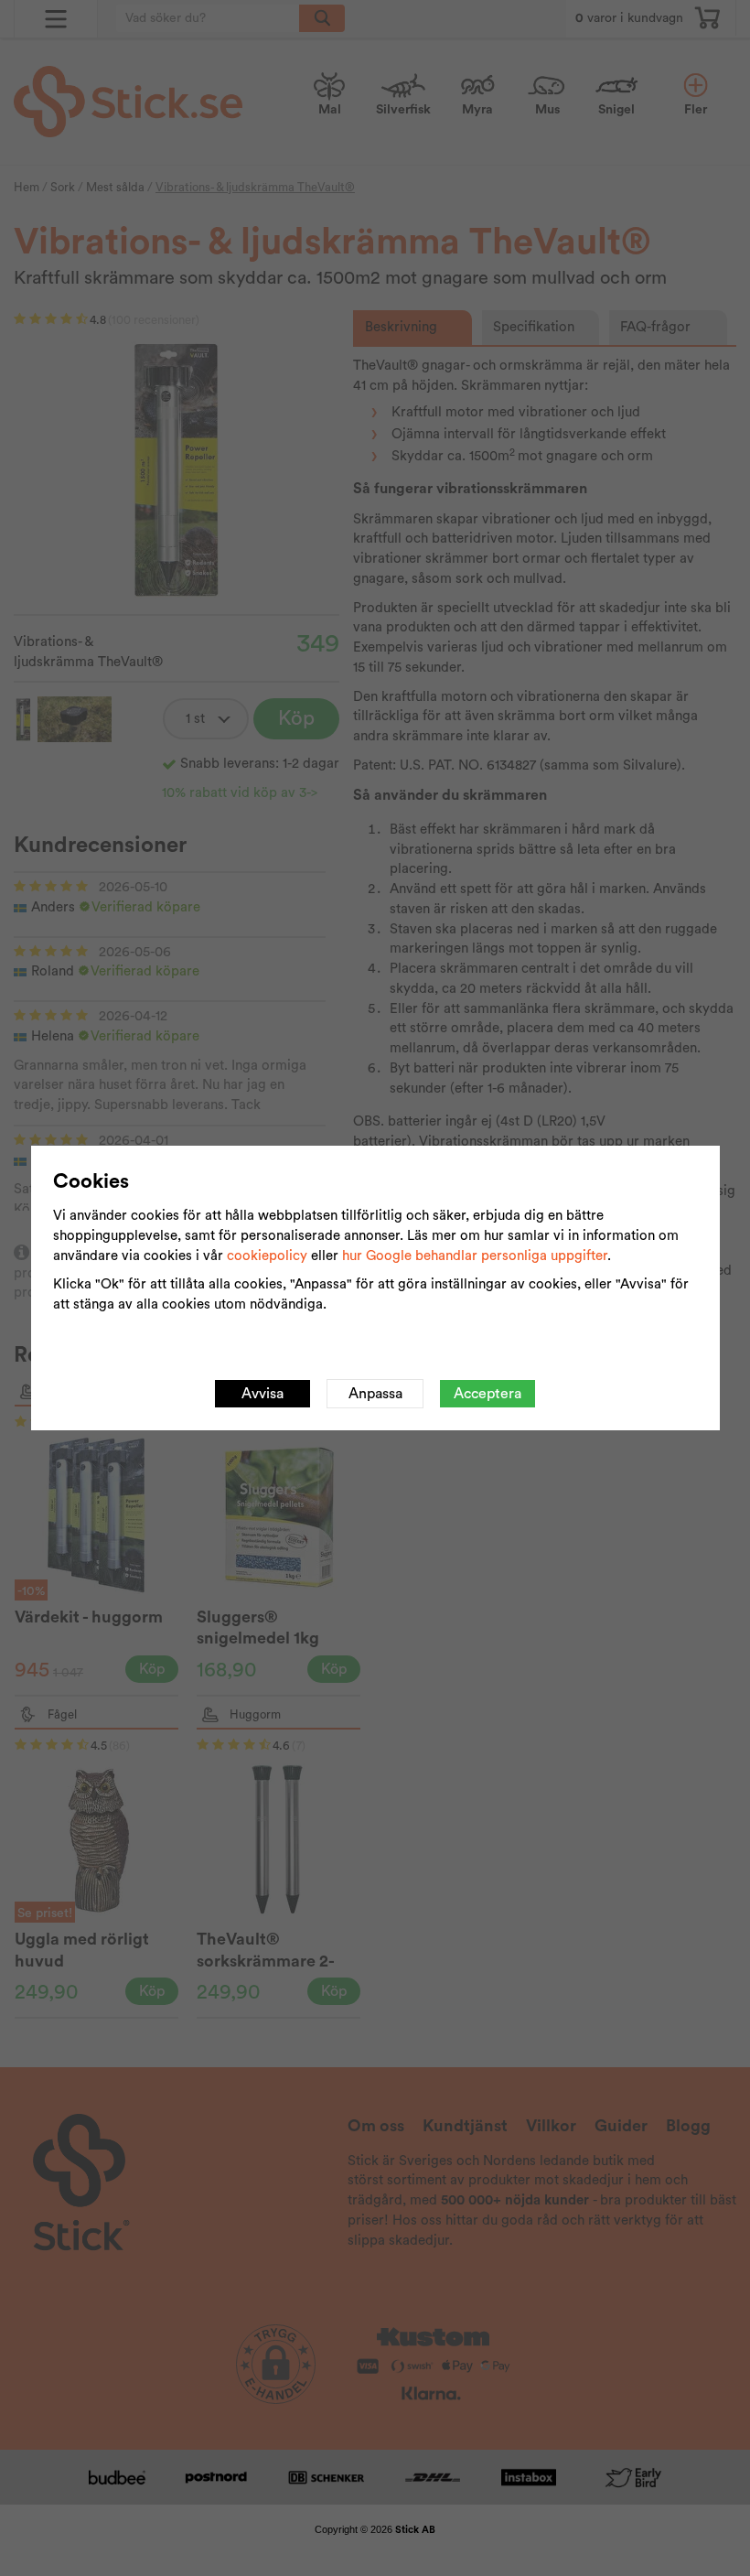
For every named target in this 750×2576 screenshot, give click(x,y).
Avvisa (262, 1394)
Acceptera (487, 1394)
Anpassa (375, 1394)
